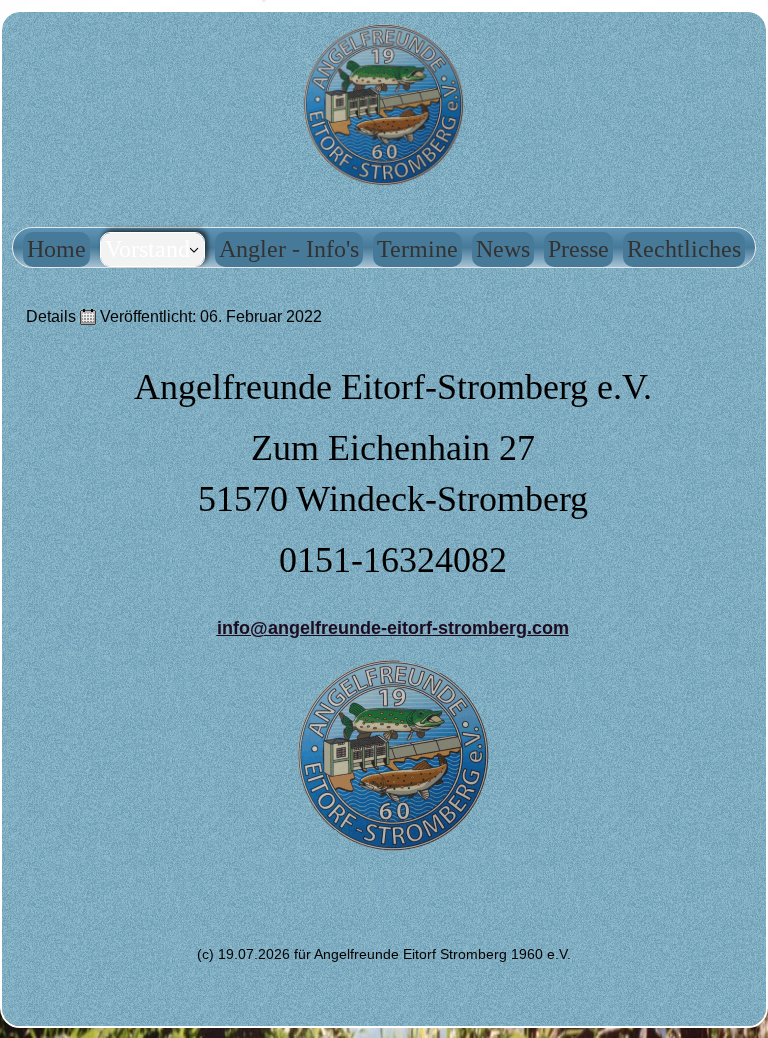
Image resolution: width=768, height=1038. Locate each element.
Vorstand (147, 249)
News (503, 249)
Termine (417, 249)
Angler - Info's (289, 249)
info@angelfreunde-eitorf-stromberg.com (393, 628)
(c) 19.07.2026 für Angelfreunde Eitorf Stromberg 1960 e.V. (384, 954)
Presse (578, 249)
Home (56, 249)
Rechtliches (684, 249)
